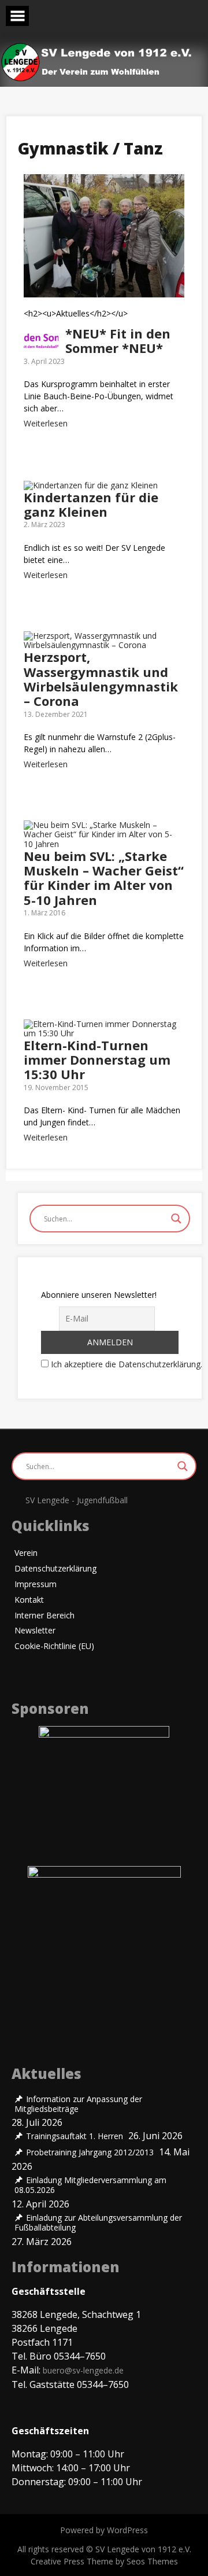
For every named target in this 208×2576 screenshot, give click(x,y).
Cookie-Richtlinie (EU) (54, 1646)
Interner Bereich (44, 1616)
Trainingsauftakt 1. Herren (75, 2136)
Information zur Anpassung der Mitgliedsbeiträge (78, 2104)
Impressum (36, 1585)
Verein (26, 1553)
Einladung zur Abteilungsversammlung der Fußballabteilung (98, 2223)
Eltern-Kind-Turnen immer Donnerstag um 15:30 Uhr (97, 1060)
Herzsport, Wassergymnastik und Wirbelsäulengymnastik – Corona (101, 679)
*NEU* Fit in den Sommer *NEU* (118, 341)
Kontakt (29, 1600)
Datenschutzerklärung (55, 1569)
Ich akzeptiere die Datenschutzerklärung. (127, 1364)
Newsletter (35, 1631)
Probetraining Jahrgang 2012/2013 (90, 2152)
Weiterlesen (46, 423)
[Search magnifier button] (176, 1219)
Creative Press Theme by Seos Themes (104, 2561)
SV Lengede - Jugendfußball (77, 1500)
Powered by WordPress (104, 2530)
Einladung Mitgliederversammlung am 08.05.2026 (90, 2185)
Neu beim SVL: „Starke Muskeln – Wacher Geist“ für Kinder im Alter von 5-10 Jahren (104, 878)
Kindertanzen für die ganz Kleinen (91, 504)
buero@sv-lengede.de (83, 2370)
